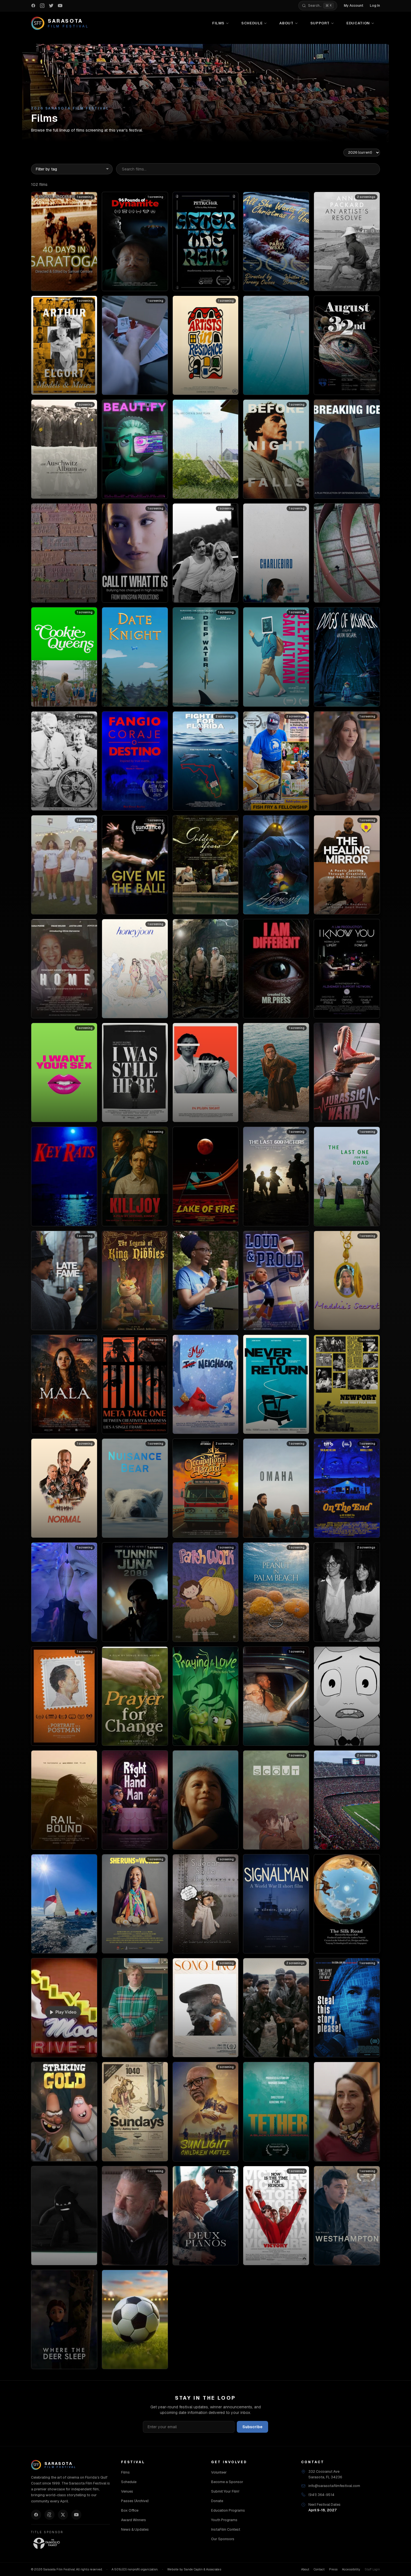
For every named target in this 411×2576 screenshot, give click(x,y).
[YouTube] (76, 2515)
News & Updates (135, 2529)
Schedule (252, 23)
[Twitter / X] (63, 2515)
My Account (354, 6)
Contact (319, 2569)
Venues (127, 2491)
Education (358, 23)
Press (333, 2569)
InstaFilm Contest (226, 2529)
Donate (217, 2501)
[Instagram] (49, 2515)
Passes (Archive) (135, 2501)
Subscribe (252, 2427)
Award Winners (134, 2520)
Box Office (130, 2510)
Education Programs (228, 2510)
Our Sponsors (223, 2539)
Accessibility (351, 2569)
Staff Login (372, 2569)
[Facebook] (36, 2515)
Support (320, 23)
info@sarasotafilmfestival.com (334, 2486)
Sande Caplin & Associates (202, 2569)
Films (218, 23)
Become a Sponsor (227, 2482)
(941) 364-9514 (321, 2495)
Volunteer (219, 2472)
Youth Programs (224, 2520)
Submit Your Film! (225, 2491)
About (286, 23)
